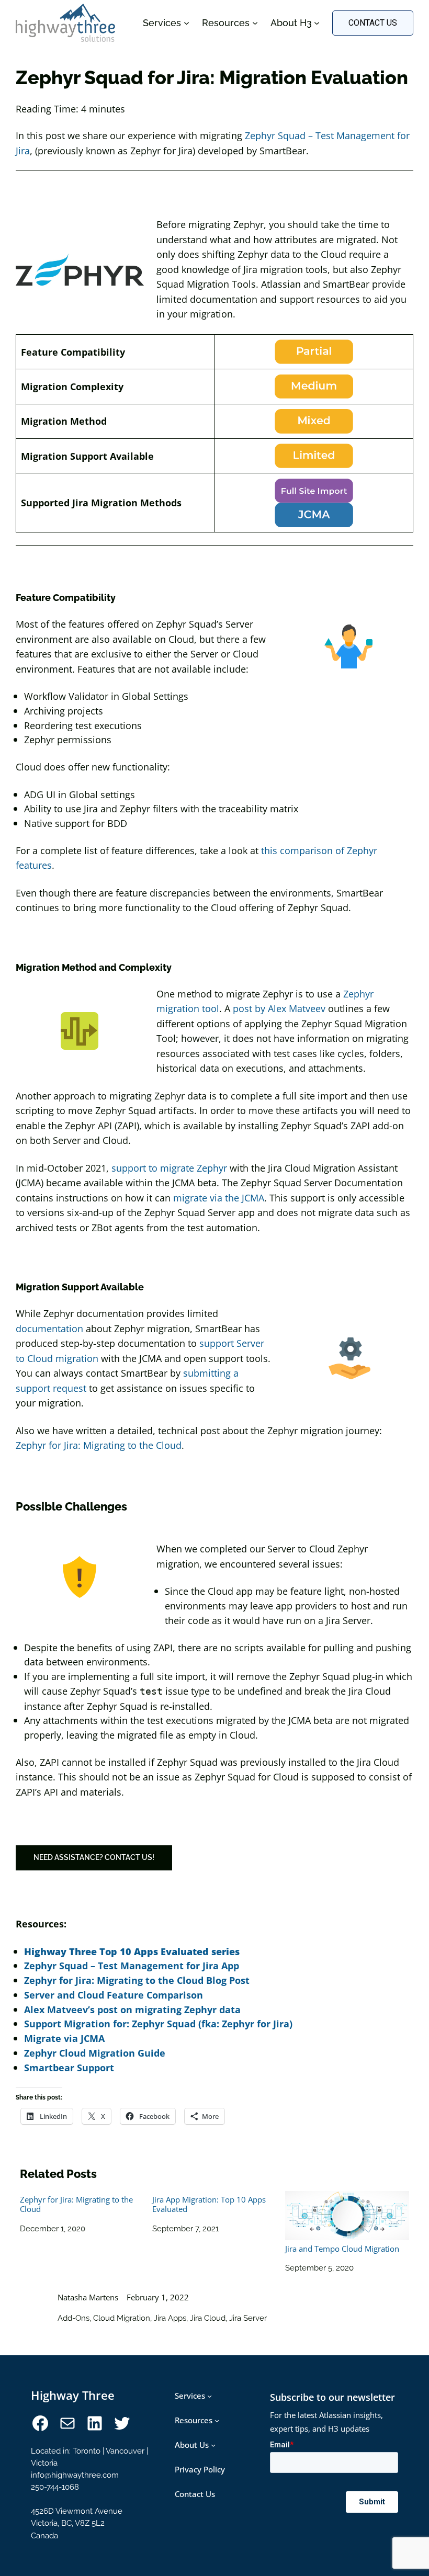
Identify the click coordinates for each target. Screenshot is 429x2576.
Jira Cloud (208, 2318)
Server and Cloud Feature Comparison (114, 1995)
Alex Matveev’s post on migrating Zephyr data (132, 2009)
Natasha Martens (88, 2297)
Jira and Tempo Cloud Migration (342, 2249)
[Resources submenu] (217, 2420)
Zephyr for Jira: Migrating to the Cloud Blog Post (137, 1980)
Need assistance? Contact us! (94, 1857)
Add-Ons (74, 2318)
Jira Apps (170, 2318)
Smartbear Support (69, 2067)
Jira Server (248, 2318)
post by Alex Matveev (279, 1008)
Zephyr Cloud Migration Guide (95, 2053)
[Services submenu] (210, 2396)
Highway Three (73, 2395)
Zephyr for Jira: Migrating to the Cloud (99, 1445)
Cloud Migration (122, 2318)
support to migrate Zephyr (169, 1168)
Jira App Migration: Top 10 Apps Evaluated (209, 2204)
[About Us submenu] (213, 2445)
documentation (49, 1328)
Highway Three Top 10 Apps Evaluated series (132, 1951)
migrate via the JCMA (219, 1198)
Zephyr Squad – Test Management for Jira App (132, 1965)
